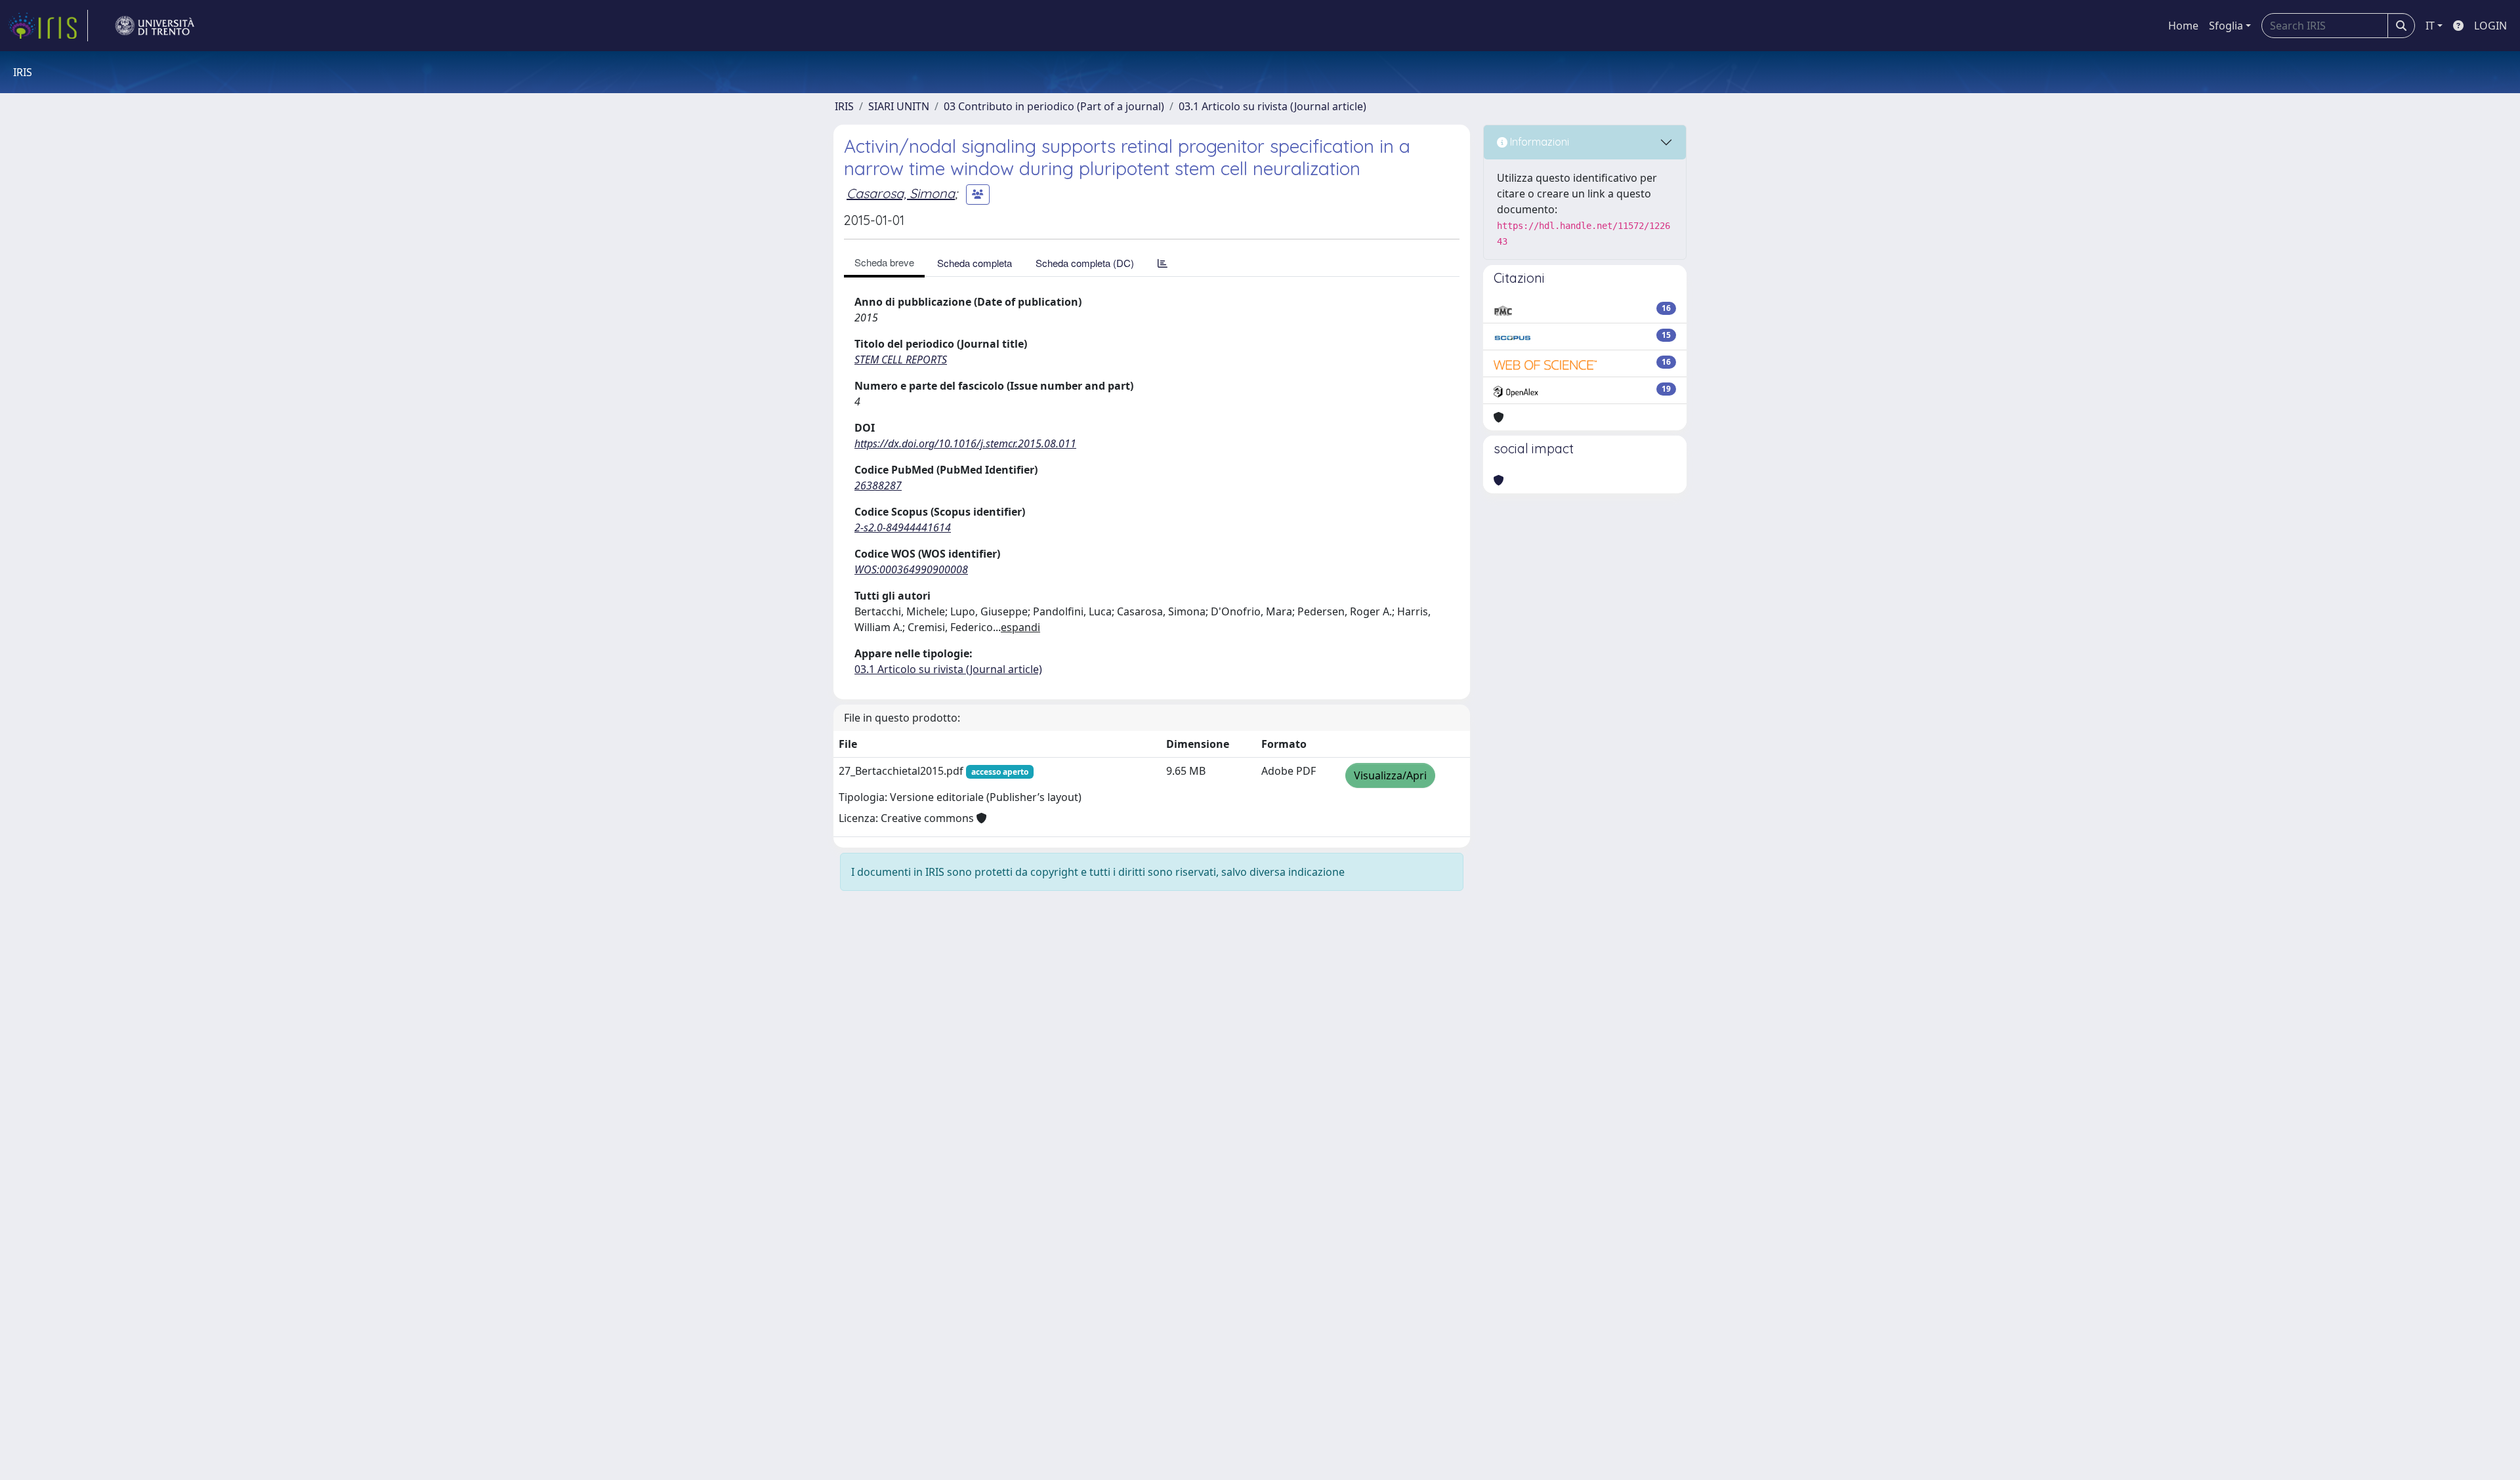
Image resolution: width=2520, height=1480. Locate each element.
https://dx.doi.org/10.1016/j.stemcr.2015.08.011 (965, 443)
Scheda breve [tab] (884, 262)
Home (2183, 26)
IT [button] (2430, 26)
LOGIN (2490, 26)
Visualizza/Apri (1390, 775)
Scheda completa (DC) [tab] (1085, 263)
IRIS (844, 106)
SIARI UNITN (899, 106)
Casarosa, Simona (901, 193)
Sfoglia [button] (2226, 26)
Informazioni (1538, 142)
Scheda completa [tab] (975, 263)
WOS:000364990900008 (911, 569)
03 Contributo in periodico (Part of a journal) (1054, 106)
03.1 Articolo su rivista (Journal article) (1272, 106)
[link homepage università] (155, 26)
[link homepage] (48, 26)
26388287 (878, 485)
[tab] (1163, 263)
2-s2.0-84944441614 (903, 527)
